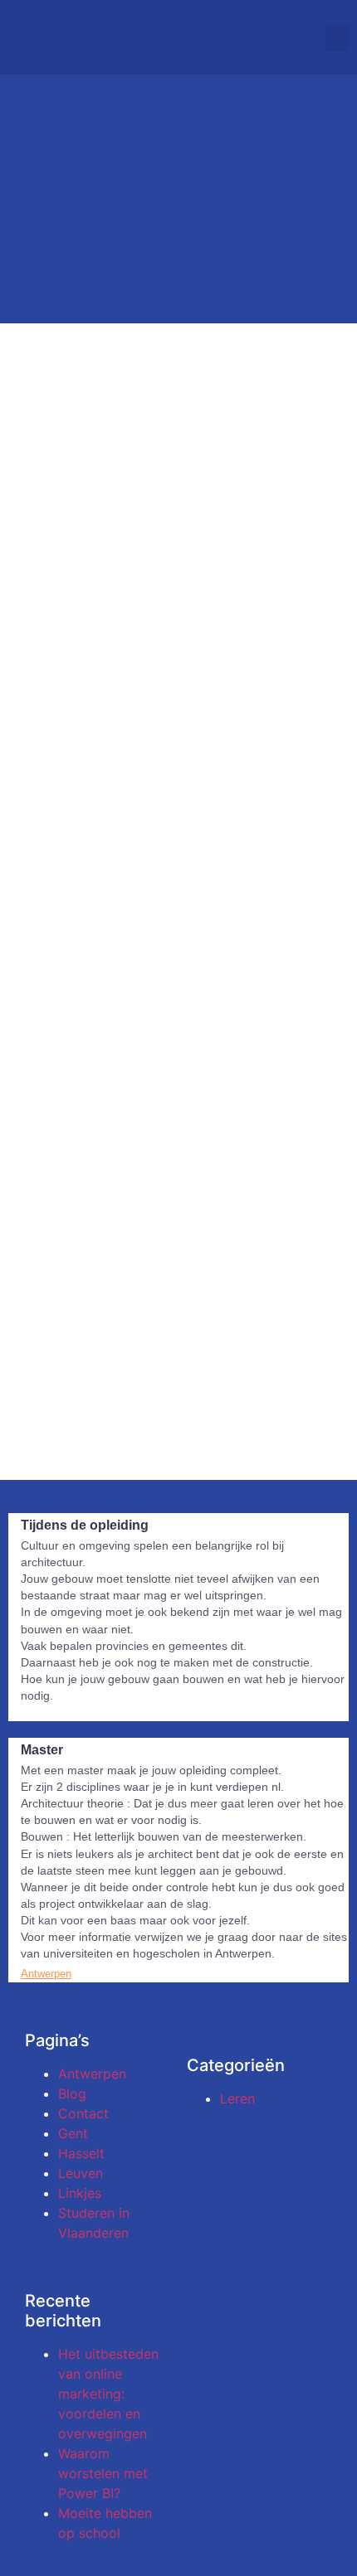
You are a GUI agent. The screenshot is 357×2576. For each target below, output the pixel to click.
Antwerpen (92, 2074)
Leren (237, 2098)
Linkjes (80, 2193)
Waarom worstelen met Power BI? (103, 2473)
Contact (83, 2113)
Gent (73, 2133)
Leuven (81, 2173)
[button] (337, 38)
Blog (72, 2093)
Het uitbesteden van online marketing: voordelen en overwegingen (108, 2394)
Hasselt (81, 2153)
